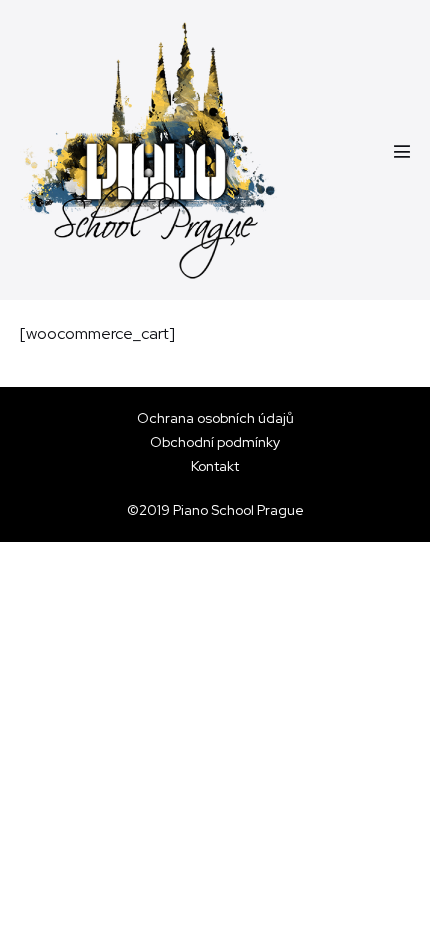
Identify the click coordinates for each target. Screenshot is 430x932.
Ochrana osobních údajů (215, 418)
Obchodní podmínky (215, 442)
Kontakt (215, 466)
